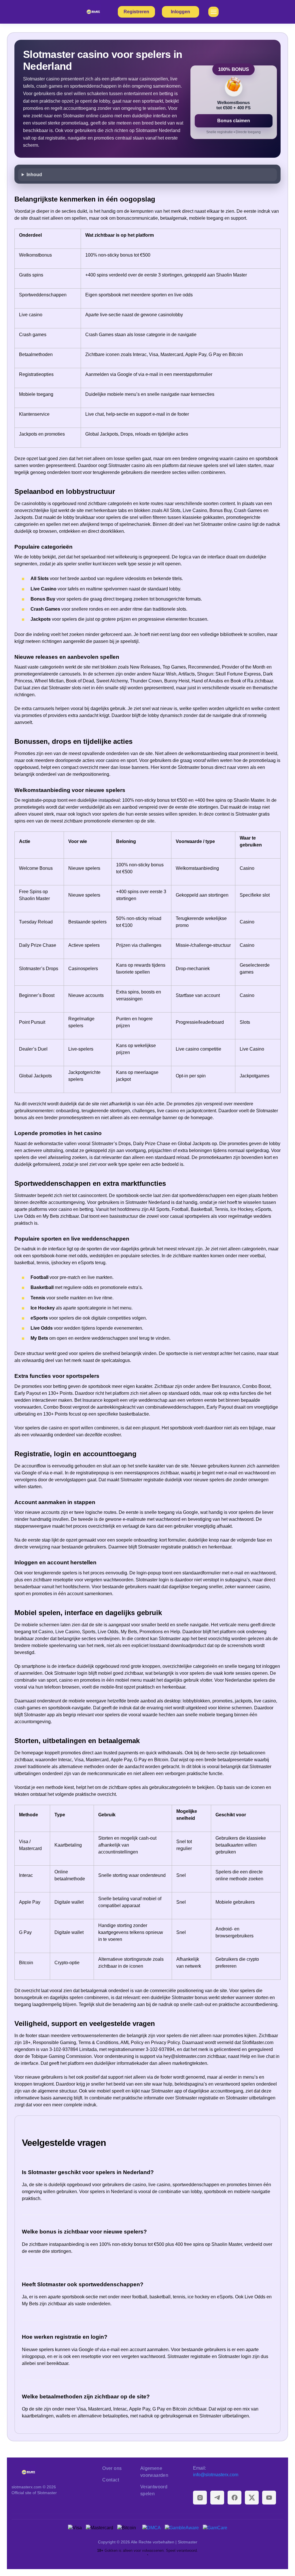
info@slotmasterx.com (216, 2475)
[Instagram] (200, 2498)
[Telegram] (217, 2498)
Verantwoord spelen (154, 2490)
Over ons (112, 2468)
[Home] (94, 12)
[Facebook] (235, 2498)
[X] (252, 2498)
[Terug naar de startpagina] (52, 2472)
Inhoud (34, 175)
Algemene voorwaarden (154, 2472)
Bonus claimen (234, 121)
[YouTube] (269, 2498)
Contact (111, 2480)
